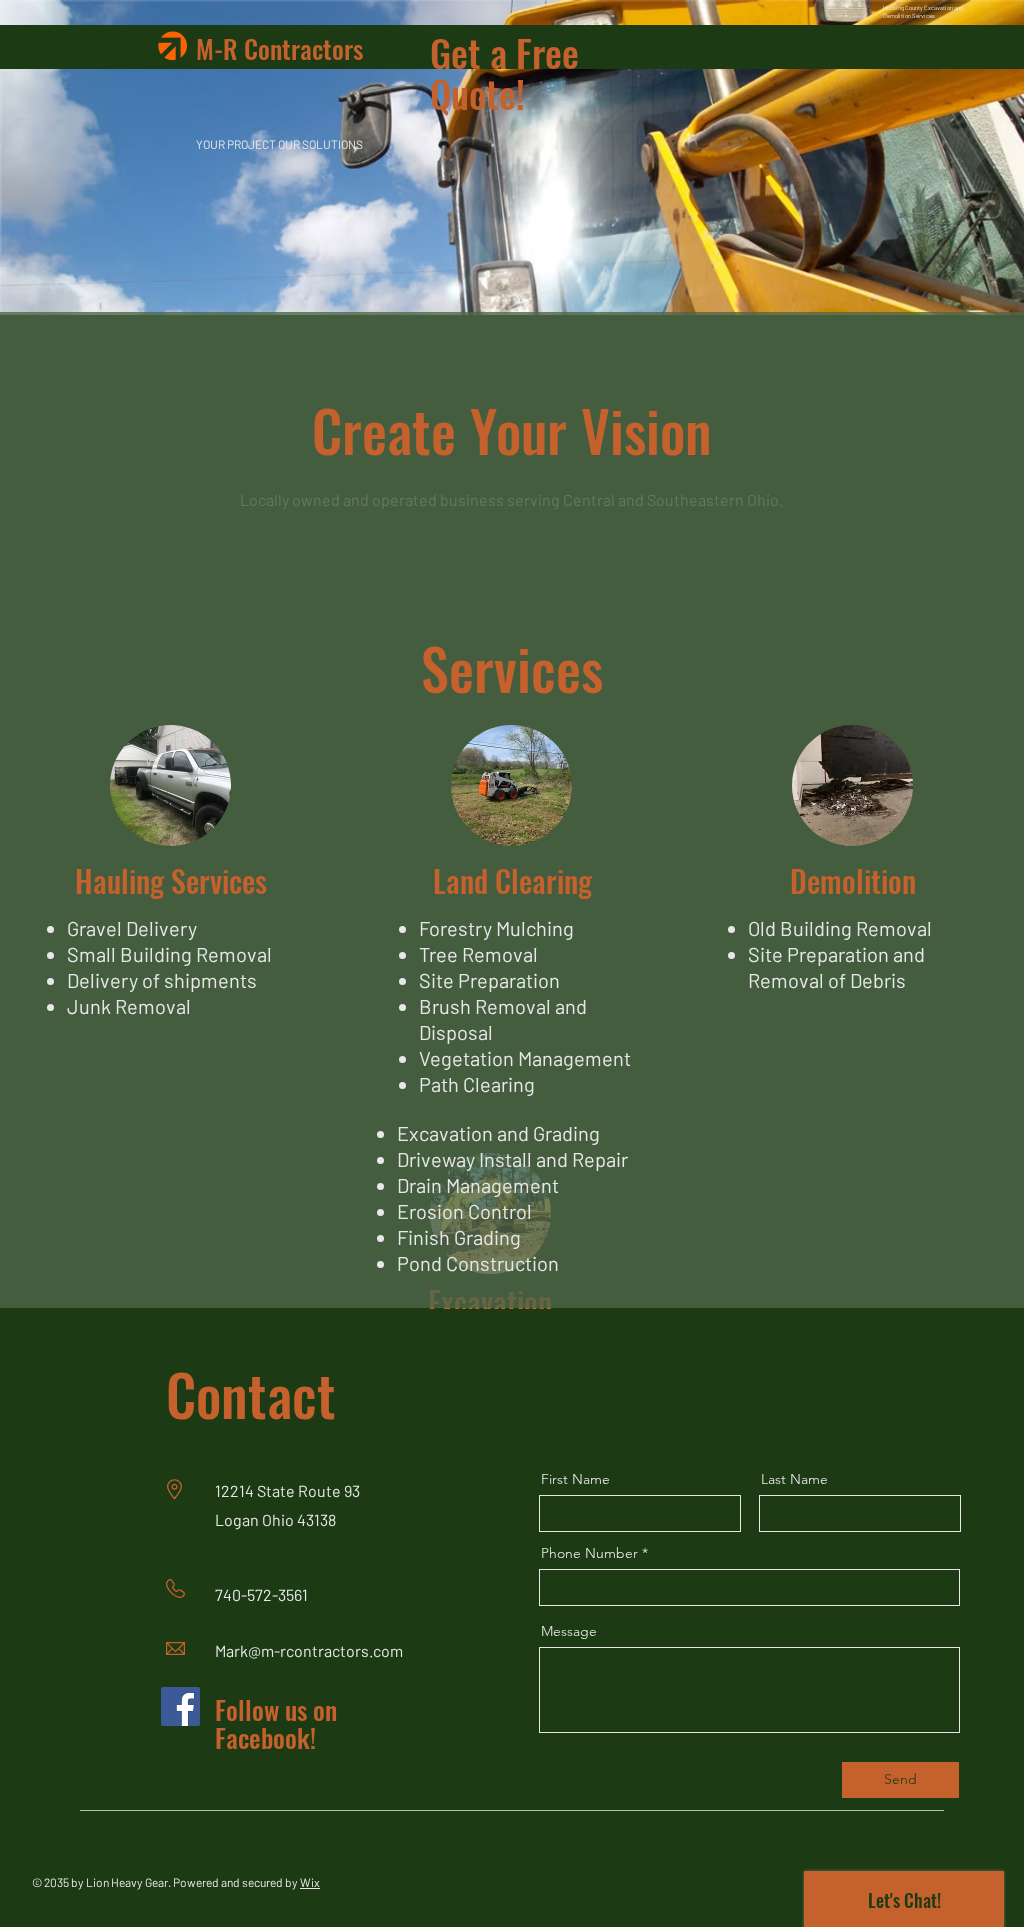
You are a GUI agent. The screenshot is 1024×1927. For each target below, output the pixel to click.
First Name (575, 1479)
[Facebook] (180, 1706)
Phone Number (589, 1553)
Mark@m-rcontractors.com (309, 1650)
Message (569, 1631)
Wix (310, 1882)
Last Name (794, 1479)
